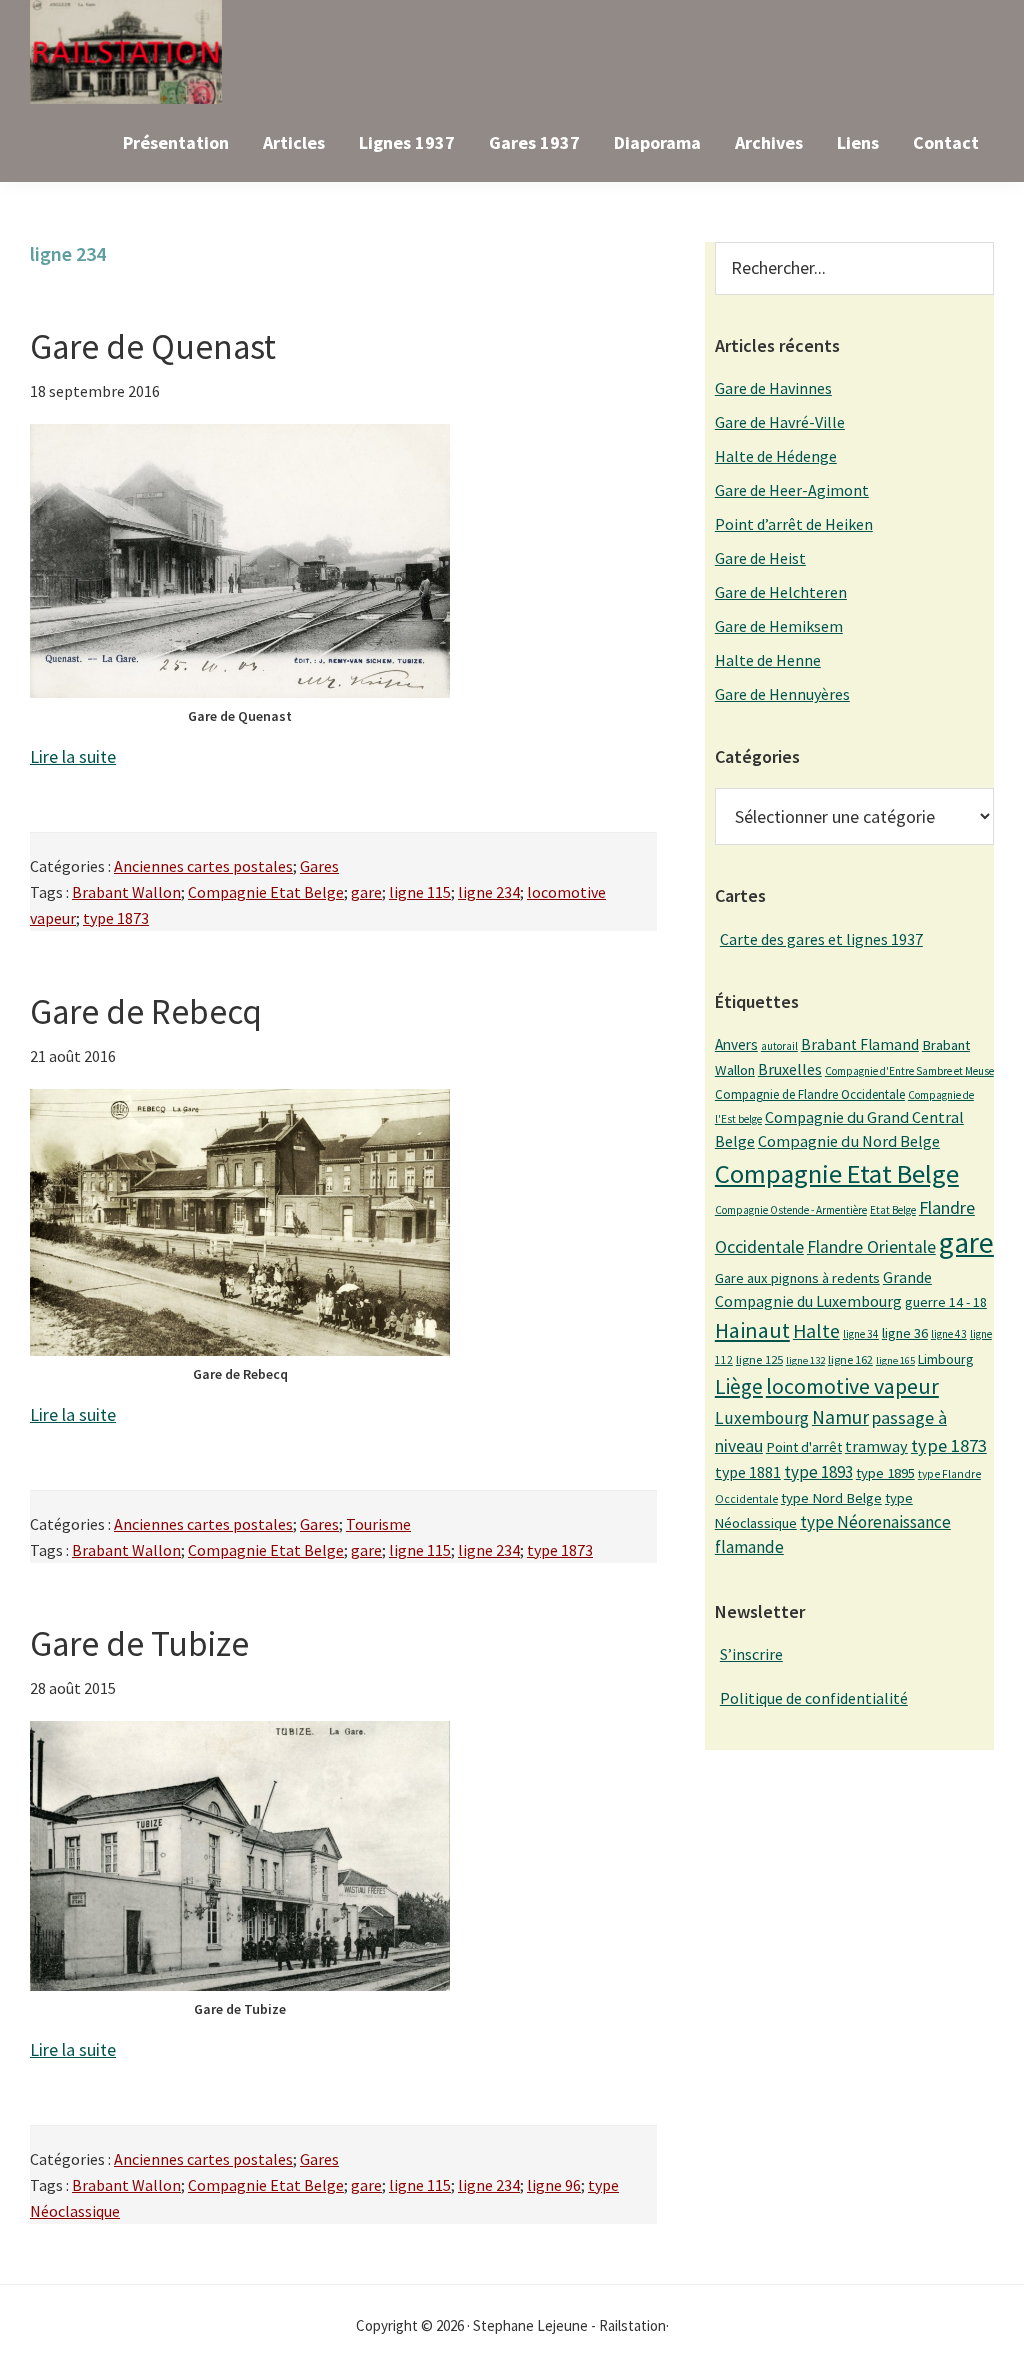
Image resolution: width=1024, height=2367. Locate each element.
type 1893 (818, 1472)
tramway (876, 1446)
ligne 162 (850, 1359)
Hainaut (752, 1330)
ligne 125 (759, 1359)
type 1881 (748, 1472)
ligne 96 (554, 2185)
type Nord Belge (831, 1498)
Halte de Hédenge (776, 456)
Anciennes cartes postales (203, 866)
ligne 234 (489, 892)
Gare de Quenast (153, 347)
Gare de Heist (760, 558)
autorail (779, 1046)
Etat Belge (893, 1210)
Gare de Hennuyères (782, 694)
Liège (739, 1386)
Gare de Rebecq (146, 1012)
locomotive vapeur (852, 1386)
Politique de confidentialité (814, 1698)
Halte (816, 1330)
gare (366, 892)
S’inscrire (751, 1654)
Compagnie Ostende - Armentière (791, 1210)
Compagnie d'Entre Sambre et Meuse (909, 1071)
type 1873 (116, 918)
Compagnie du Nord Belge (849, 1141)
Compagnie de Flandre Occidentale (810, 1094)
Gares (319, 866)
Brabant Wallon (126, 892)
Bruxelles (790, 1069)
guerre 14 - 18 (946, 1302)
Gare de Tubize (139, 1644)
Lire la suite (73, 756)
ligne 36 (905, 1333)
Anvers (736, 1044)
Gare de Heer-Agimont (792, 490)
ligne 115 (420, 892)
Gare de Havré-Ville (780, 422)
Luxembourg (762, 1418)
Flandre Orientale (871, 1247)
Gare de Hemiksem (779, 626)
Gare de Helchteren (781, 592)
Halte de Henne (768, 660)
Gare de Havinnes (773, 388)
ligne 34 (861, 1334)
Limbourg (945, 1359)
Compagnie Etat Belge (266, 892)
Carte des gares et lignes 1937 (821, 939)
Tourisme (378, 1524)
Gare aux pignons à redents (797, 1278)
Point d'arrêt (804, 1447)
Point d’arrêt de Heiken (794, 524)
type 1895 (885, 1473)
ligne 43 (949, 1334)
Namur (840, 1417)
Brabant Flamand (860, 1044)
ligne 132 (805, 1360)
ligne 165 (895, 1360)
